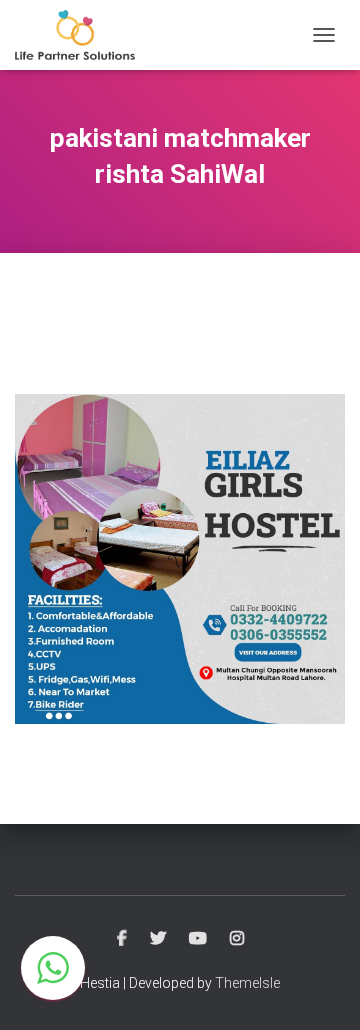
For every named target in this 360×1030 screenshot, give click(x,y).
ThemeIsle (247, 983)
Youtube (198, 939)
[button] (53, 968)
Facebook (122, 939)
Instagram (237, 939)
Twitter (158, 939)
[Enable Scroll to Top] (320, 990)
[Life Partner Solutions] (82, 35)
